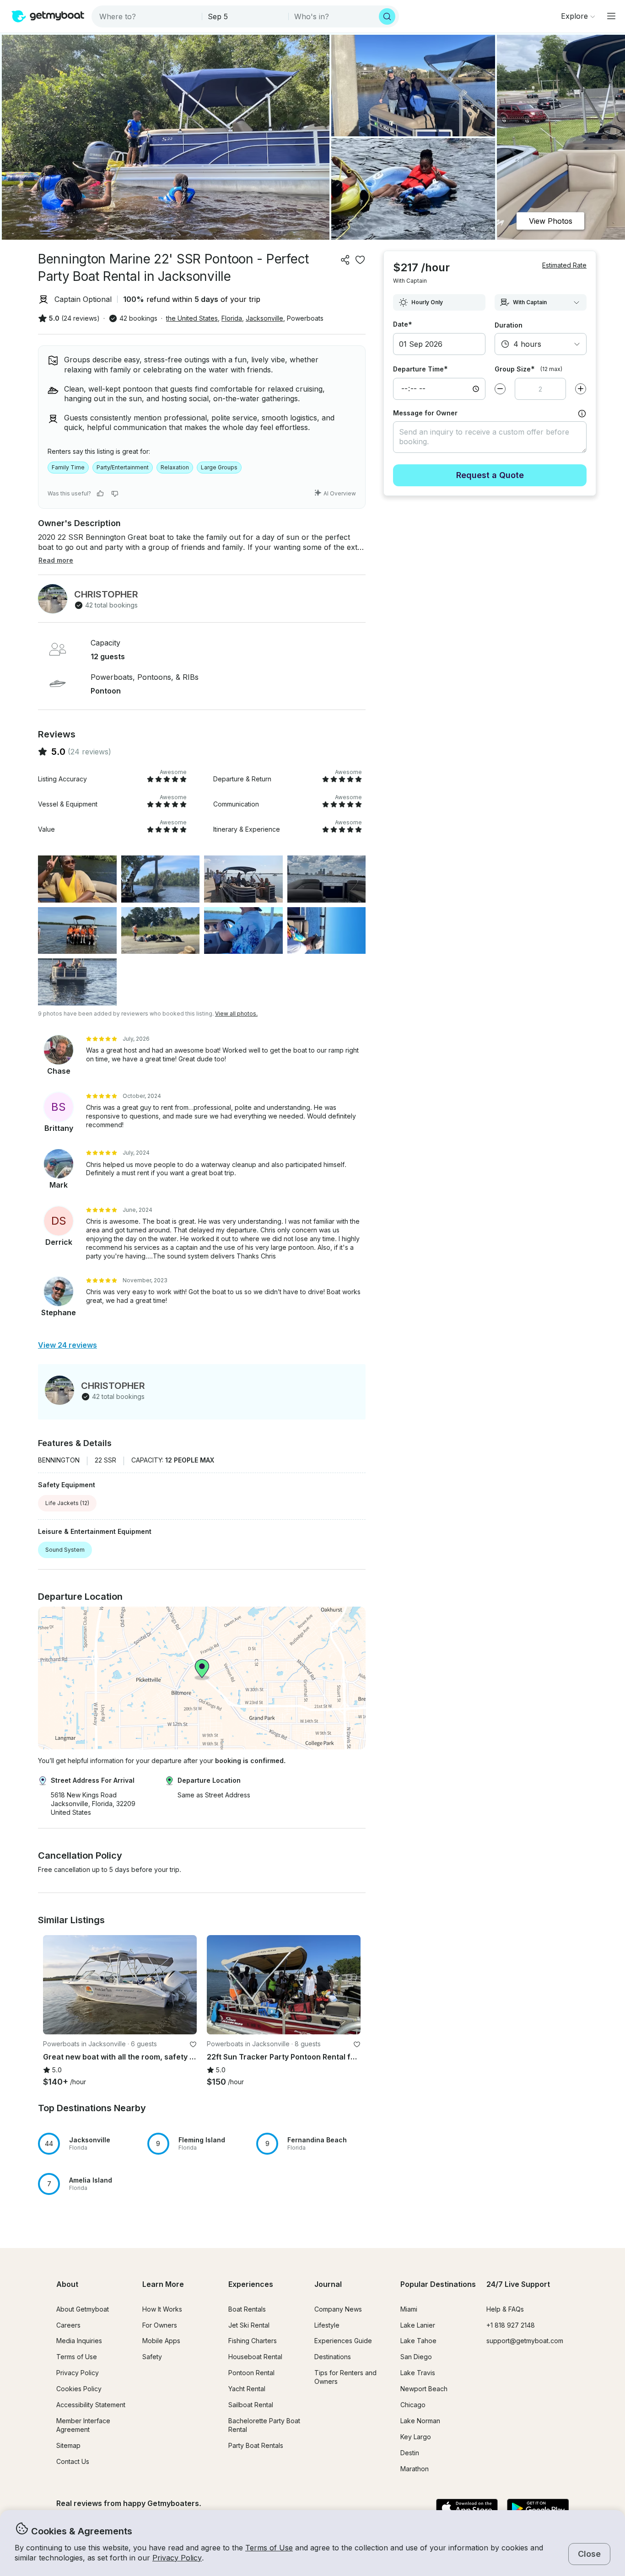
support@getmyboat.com (525, 2341)
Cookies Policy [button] (79, 2389)
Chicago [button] (413, 2405)
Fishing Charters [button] (253, 2341)
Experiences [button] (251, 2284)
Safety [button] (152, 2357)
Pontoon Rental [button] (251, 2373)
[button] (120, 1985)
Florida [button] (232, 318)
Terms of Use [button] (269, 2548)
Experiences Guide (343, 2341)
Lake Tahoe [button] (418, 2341)
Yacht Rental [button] (247, 2389)
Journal (328, 2284)
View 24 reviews (67, 1345)
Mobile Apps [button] (161, 2341)
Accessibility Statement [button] (91, 2405)
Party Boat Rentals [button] (256, 2445)
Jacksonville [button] (264, 318)
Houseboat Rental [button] (255, 2357)
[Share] (345, 260)
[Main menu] (611, 16)
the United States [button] (192, 318)
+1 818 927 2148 (511, 2325)
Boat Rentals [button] (247, 2309)
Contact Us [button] (73, 2461)
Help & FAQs (505, 2309)
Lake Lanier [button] (418, 2325)
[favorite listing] (360, 260)
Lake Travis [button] (418, 2373)
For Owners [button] (160, 2325)
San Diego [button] (416, 2357)
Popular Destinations (438, 2284)
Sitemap (68, 2445)
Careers (68, 2325)
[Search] (387, 16)
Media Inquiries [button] (79, 2341)
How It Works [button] (162, 2309)
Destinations (333, 2357)
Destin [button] (410, 2453)
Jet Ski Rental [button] (249, 2325)
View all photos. (236, 1014)
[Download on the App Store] (467, 2509)
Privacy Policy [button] (177, 2558)
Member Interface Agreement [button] (83, 2425)
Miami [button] (409, 2309)
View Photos (551, 221)
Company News (338, 2309)
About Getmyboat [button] (83, 2309)
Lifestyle (327, 2325)
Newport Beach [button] (424, 2389)
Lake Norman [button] (420, 2421)
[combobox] (148, 16)
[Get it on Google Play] (538, 2509)
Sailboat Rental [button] (251, 2405)
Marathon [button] (415, 2469)
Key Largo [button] (416, 2437)
